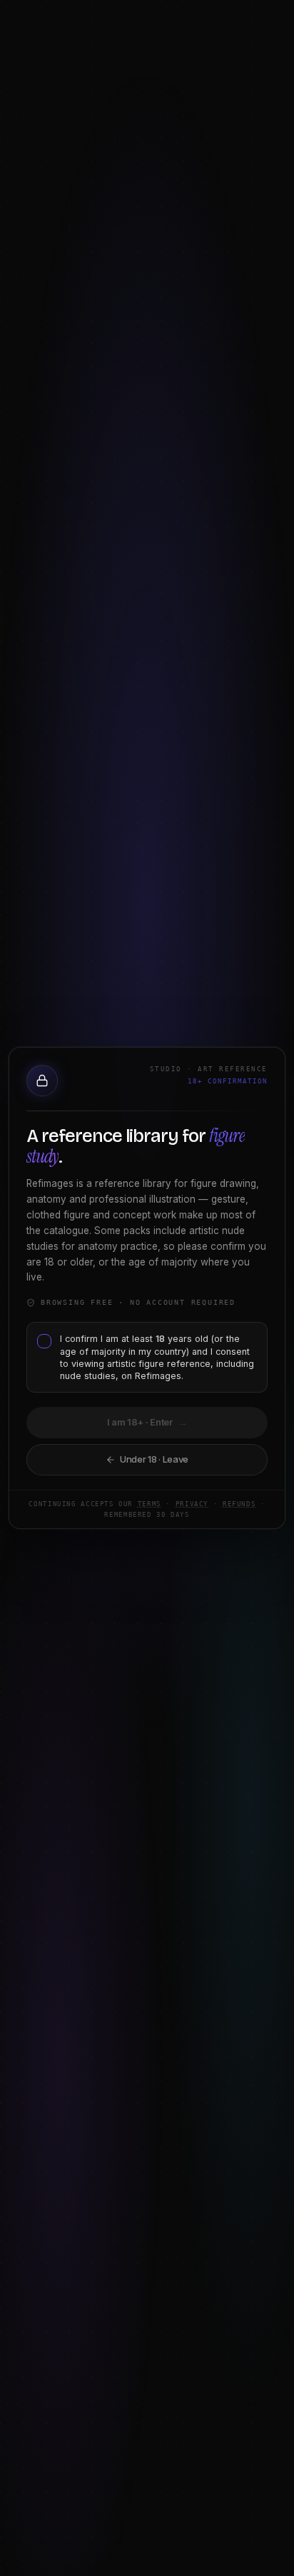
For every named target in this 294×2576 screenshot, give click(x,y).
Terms (149, 1504)
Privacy (192, 1504)
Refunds (239, 1504)
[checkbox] (44, 1341)
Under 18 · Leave (154, 1459)
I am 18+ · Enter (147, 1422)
